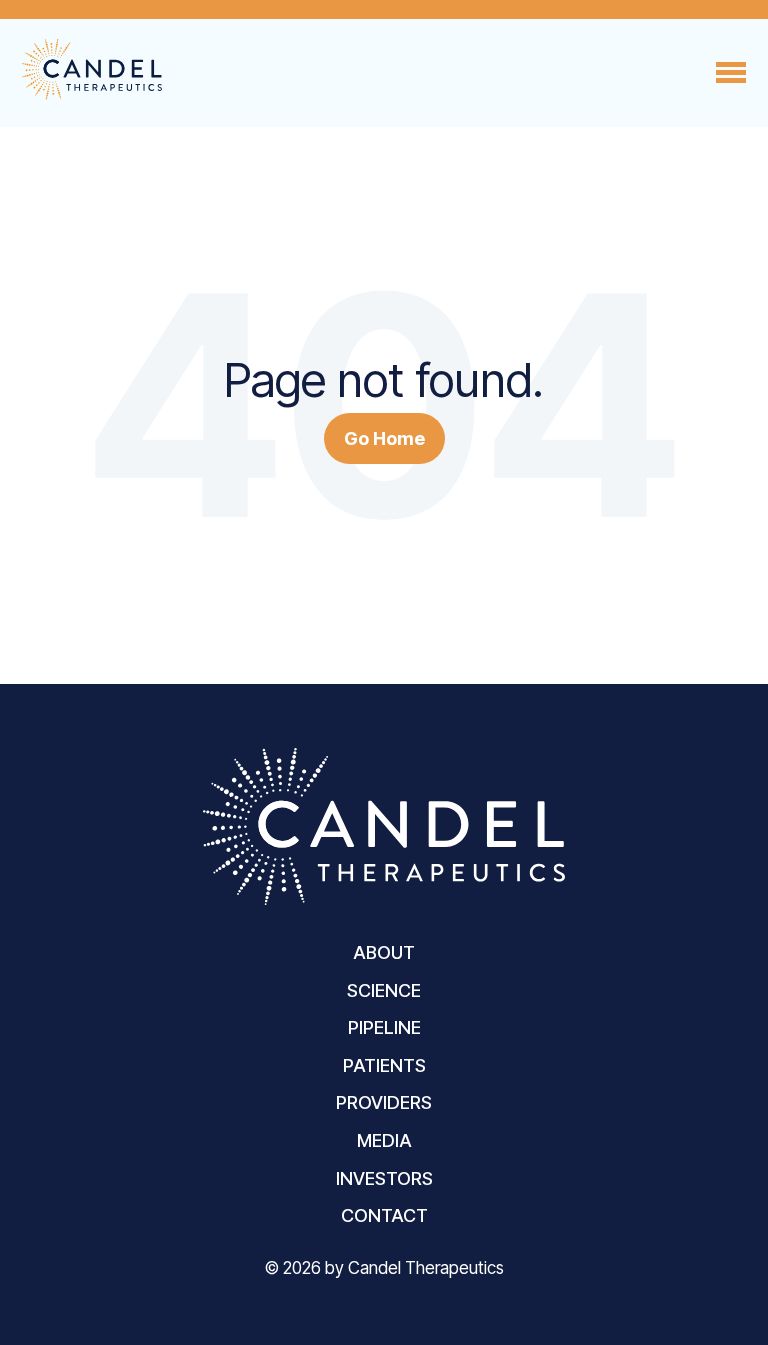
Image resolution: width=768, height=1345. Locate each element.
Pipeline (384, 1027)
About (384, 952)
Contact (384, 1215)
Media (384, 1140)
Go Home (384, 438)
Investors (384, 1178)
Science (384, 990)
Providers (384, 1102)
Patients (384, 1065)
